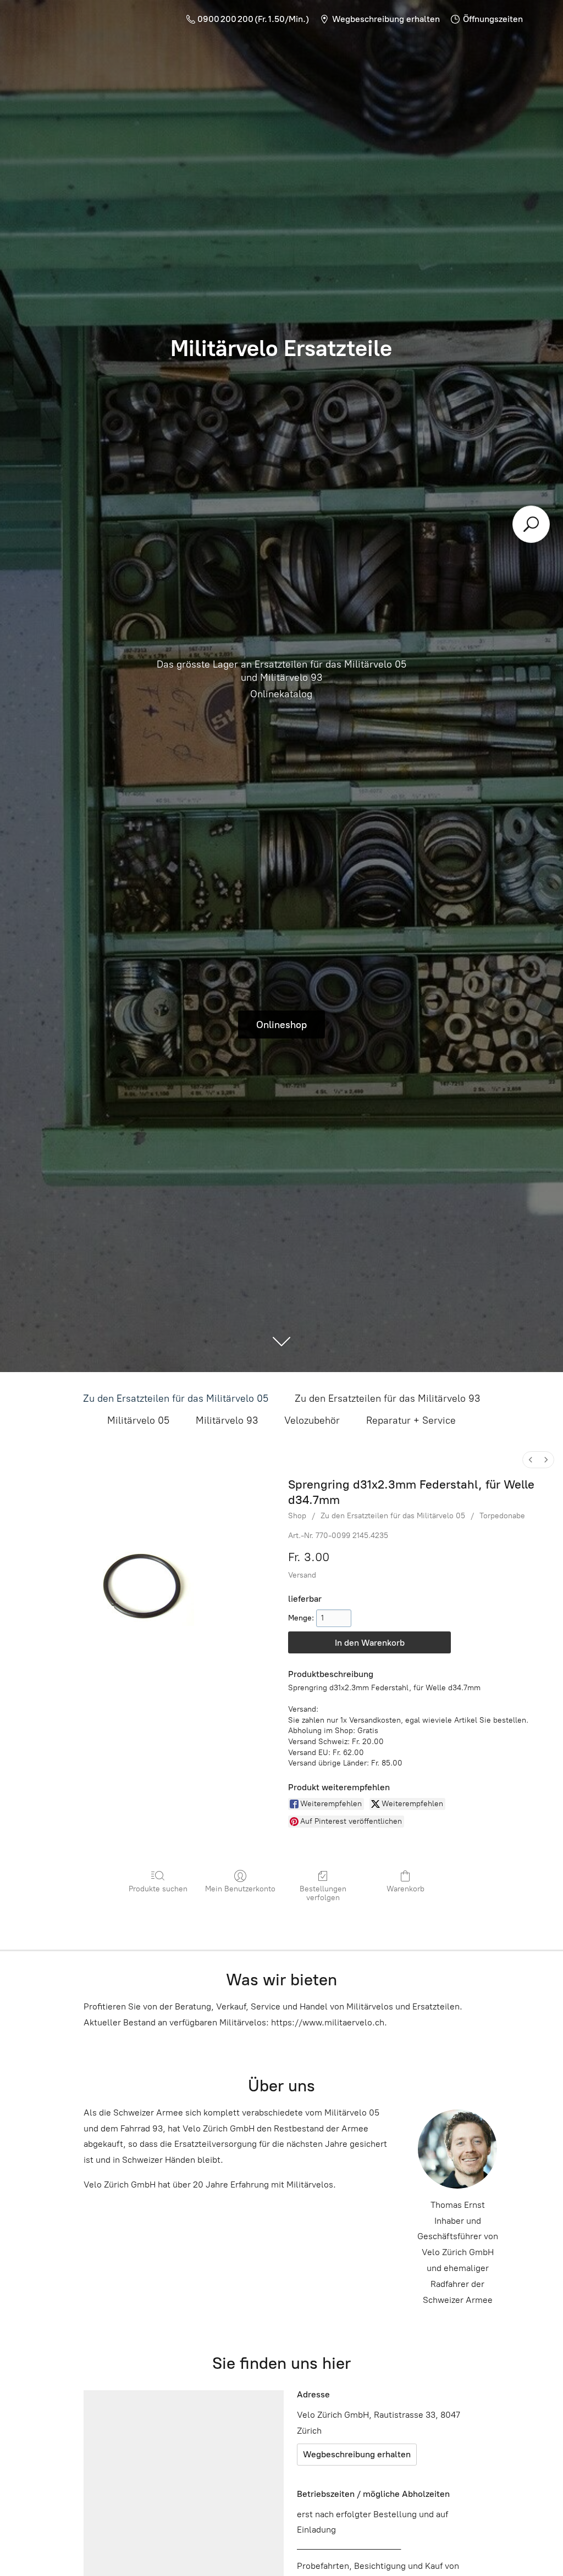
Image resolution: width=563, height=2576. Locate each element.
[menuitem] (531, 1460)
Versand (302, 1575)
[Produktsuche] (531, 524)
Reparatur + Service (411, 1420)
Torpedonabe (502, 1516)
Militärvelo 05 (138, 1420)
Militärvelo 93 (227, 1420)
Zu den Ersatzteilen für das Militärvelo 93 (387, 1398)
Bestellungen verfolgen (323, 1894)
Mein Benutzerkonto (240, 1889)
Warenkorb (405, 1889)
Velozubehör (312, 1420)
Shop (297, 1516)
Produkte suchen (158, 1889)
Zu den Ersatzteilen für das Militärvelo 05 (176, 1398)
